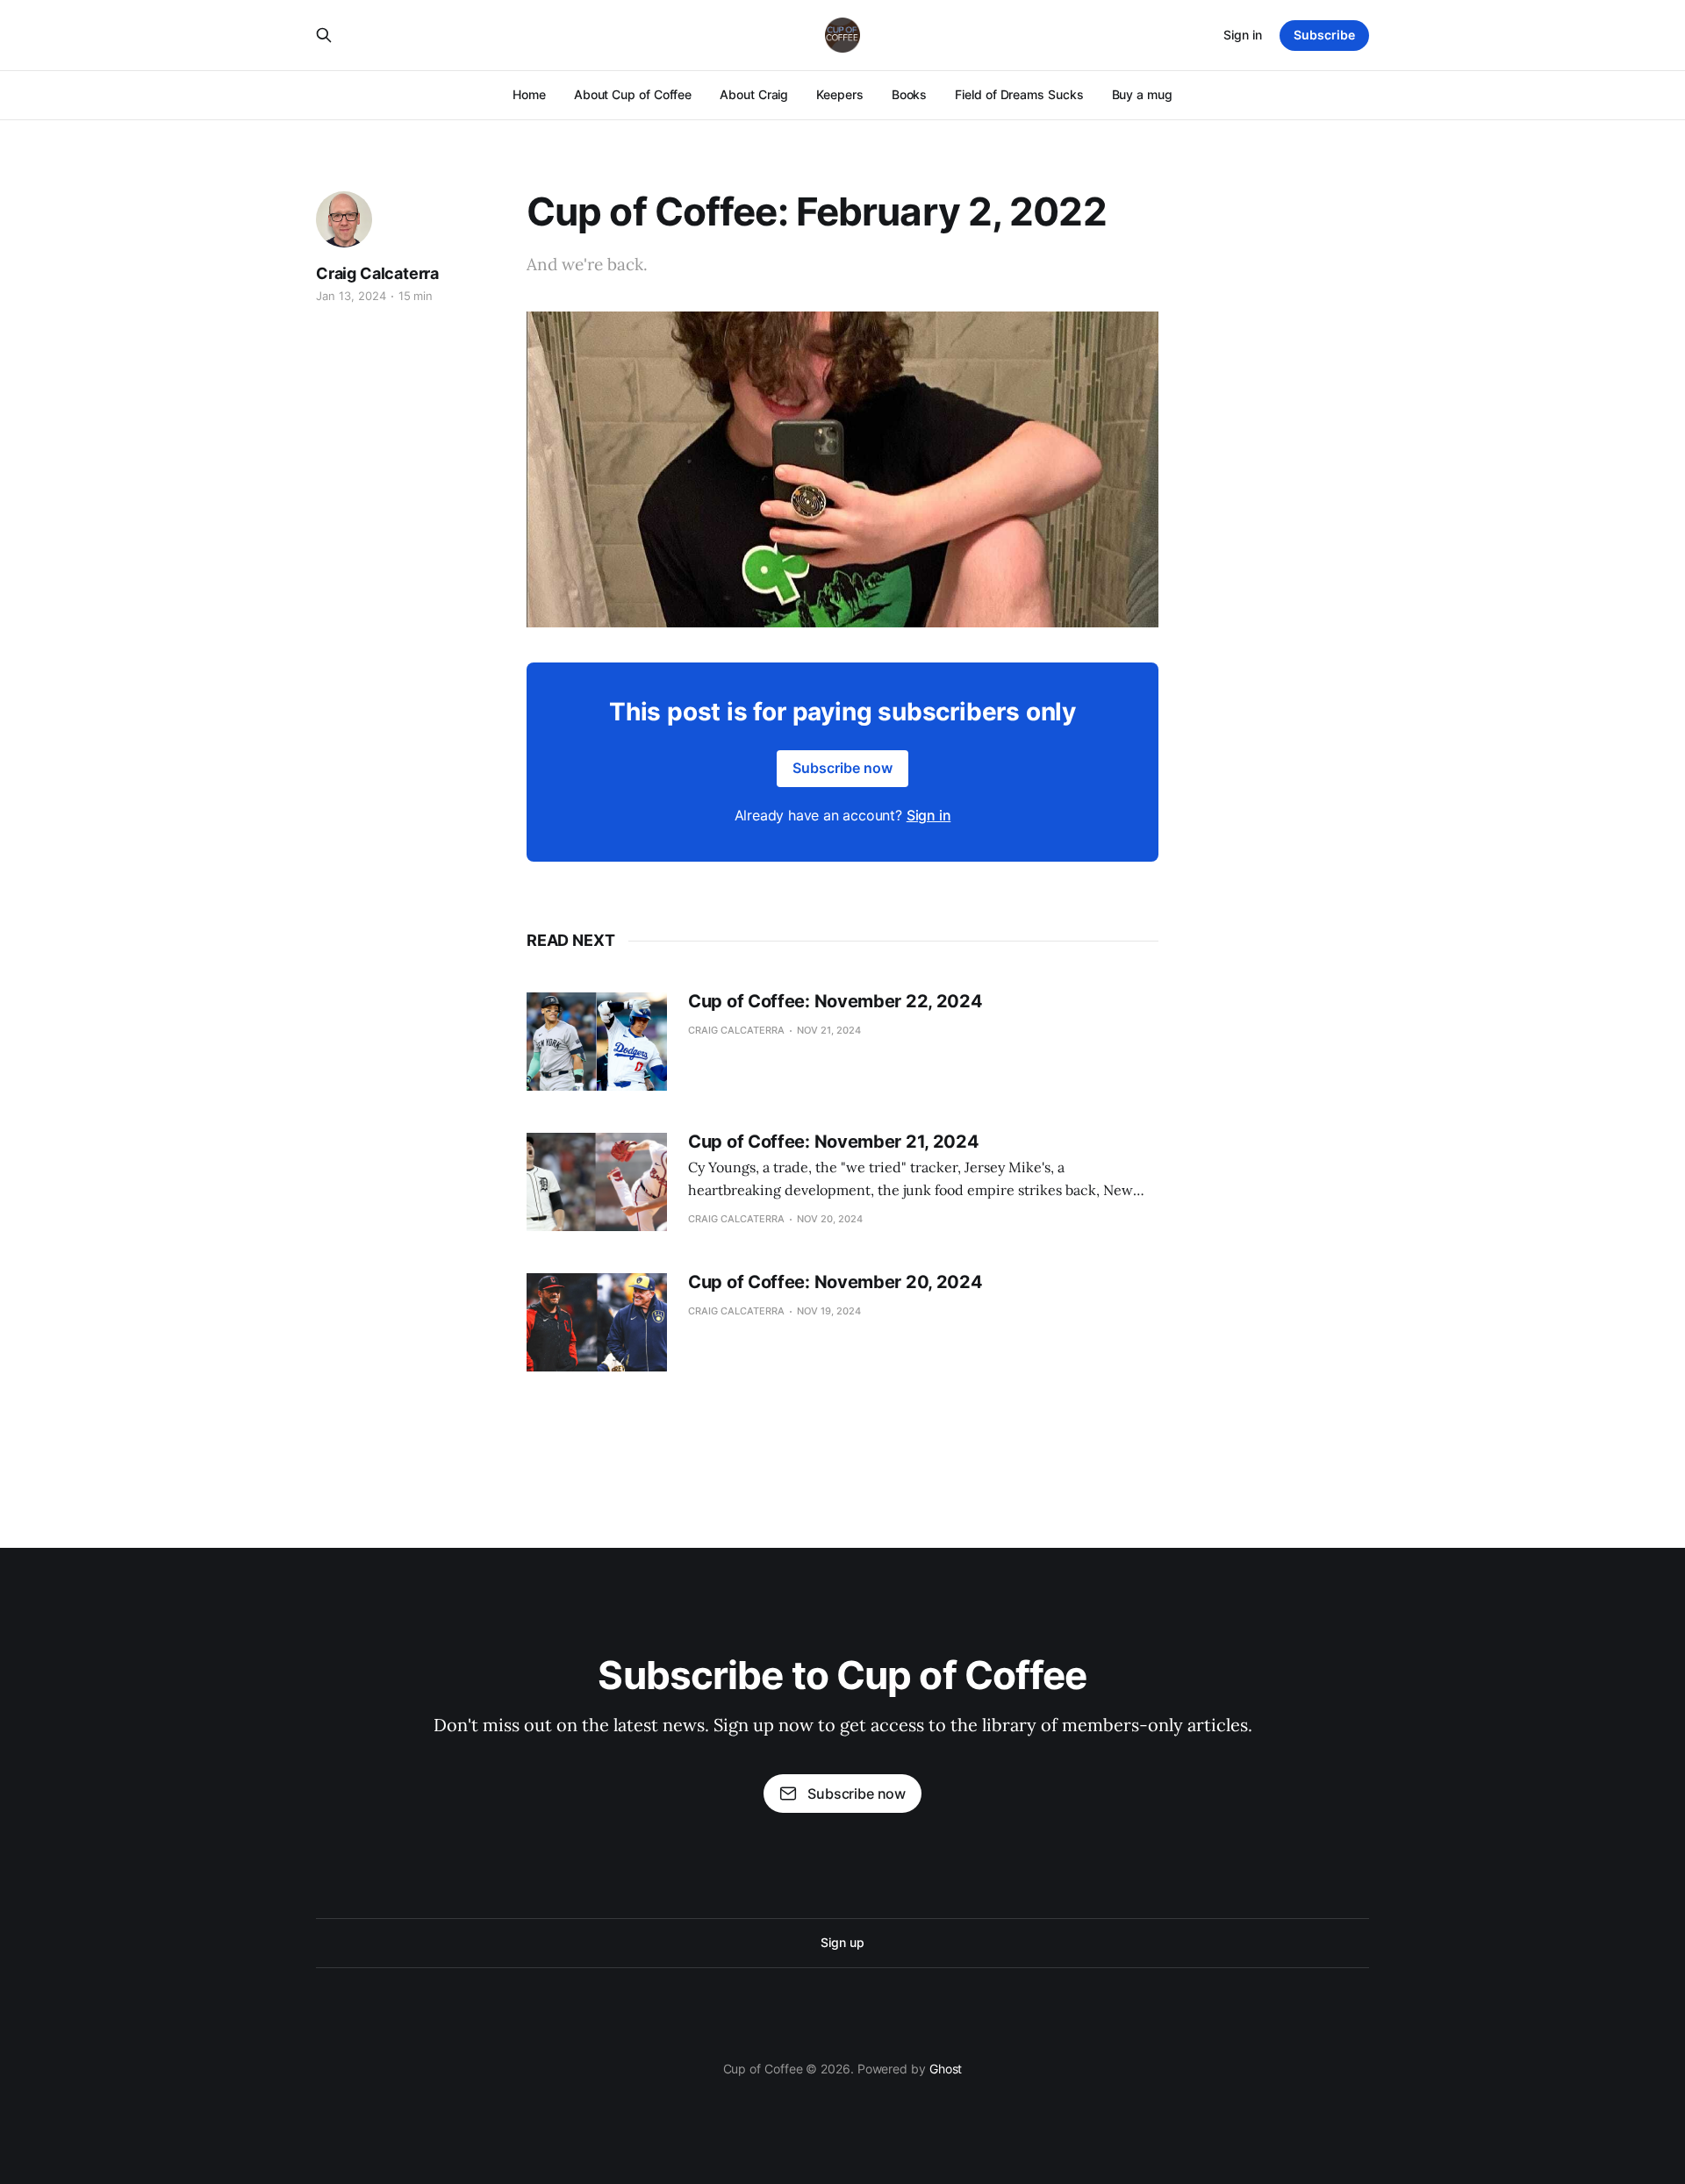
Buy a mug (1142, 94)
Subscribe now (842, 768)
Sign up (842, 1942)
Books (910, 94)
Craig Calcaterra (377, 273)
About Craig (754, 94)
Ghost (946, 2069)
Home (529, 94)
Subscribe (1324, 35)
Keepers (839, 94)
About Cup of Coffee (633, 94)
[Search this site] (324, 35)
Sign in (1243, 35)
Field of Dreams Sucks (1019, 94)
